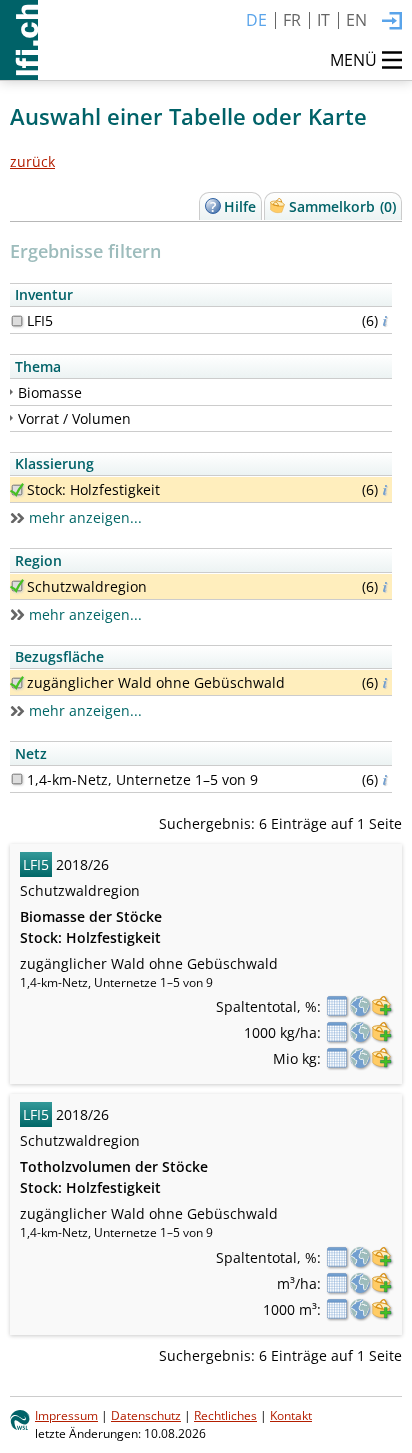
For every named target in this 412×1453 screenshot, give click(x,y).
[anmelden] (392, 22)
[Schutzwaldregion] (17, 586)
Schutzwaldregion (87, 586)
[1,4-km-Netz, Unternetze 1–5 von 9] (17, 779)
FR (292, 20)
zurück (32, 161)
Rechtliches (225, 1415)
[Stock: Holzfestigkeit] (17, 490)
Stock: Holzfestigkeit (93, 489)
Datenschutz (146, 1415)
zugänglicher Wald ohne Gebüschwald (156, 682)
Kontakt (291, 1415)
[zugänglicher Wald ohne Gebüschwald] (17, 683)
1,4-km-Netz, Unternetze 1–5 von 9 (142, 779)
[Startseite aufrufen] (19, 40)
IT (323, 20)
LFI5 (40, 320)
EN (356, 20)
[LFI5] (17, 321)
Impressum (66, 1415)
